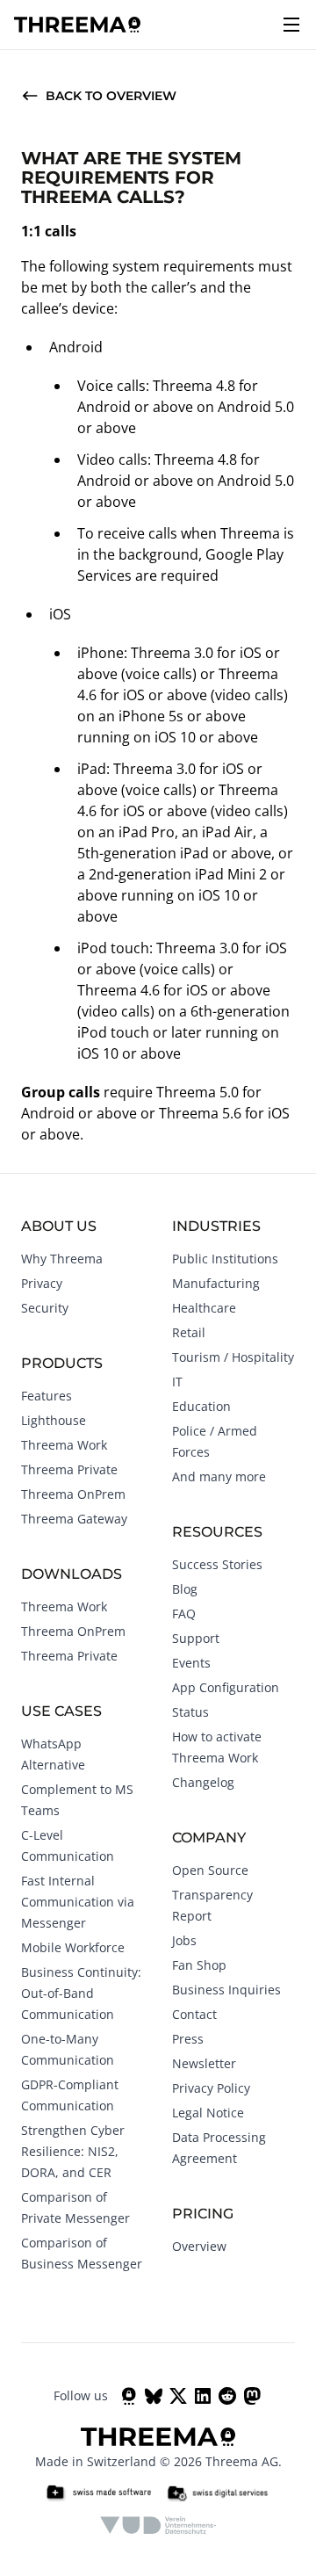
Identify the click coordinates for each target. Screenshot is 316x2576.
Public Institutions (225, 1259)
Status (190, 1712)
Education (201, 1406)
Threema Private (69, 1469)
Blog (185, 1589)
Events (191, 1663)
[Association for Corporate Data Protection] (158, 2525)
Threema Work (64, 1445)
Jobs (184, 1940)
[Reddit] (227, 2396)
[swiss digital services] (218, 2493)
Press (188, 2039)
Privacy (42, 1283)
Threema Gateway (74, 1519)
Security (45, 1308)
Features (47, 1396)
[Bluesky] (154, 2396)
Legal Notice (208, 2113)
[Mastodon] (252, 2396)
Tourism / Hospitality (233, 1357)
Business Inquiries (226, 1990)
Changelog (203, 1782)
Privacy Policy (211, 2088)
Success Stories (217, 1564)
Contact (194, 2014)
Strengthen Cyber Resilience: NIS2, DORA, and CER (73, 2151)
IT (177, 1382)
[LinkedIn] (203, 2396)
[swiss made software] (98, 2493)
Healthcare (204, 1308)
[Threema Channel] (129, 2396)
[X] (178, 2396)
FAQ (184, 1614)
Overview (199, 2246)
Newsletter (204, 2063)
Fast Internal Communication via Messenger (78, 1902)
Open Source (210, 1870)
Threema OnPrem (73, 1494)
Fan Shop (199, 1965)
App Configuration (226, 1687)
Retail (189, 1332)
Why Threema (62, 1259)
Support (196, 1638)
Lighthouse (54, 1420)
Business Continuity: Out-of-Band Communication (81, 1993)
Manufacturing (216, 1283)
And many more (219, 1476)
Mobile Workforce (73, 1947)
